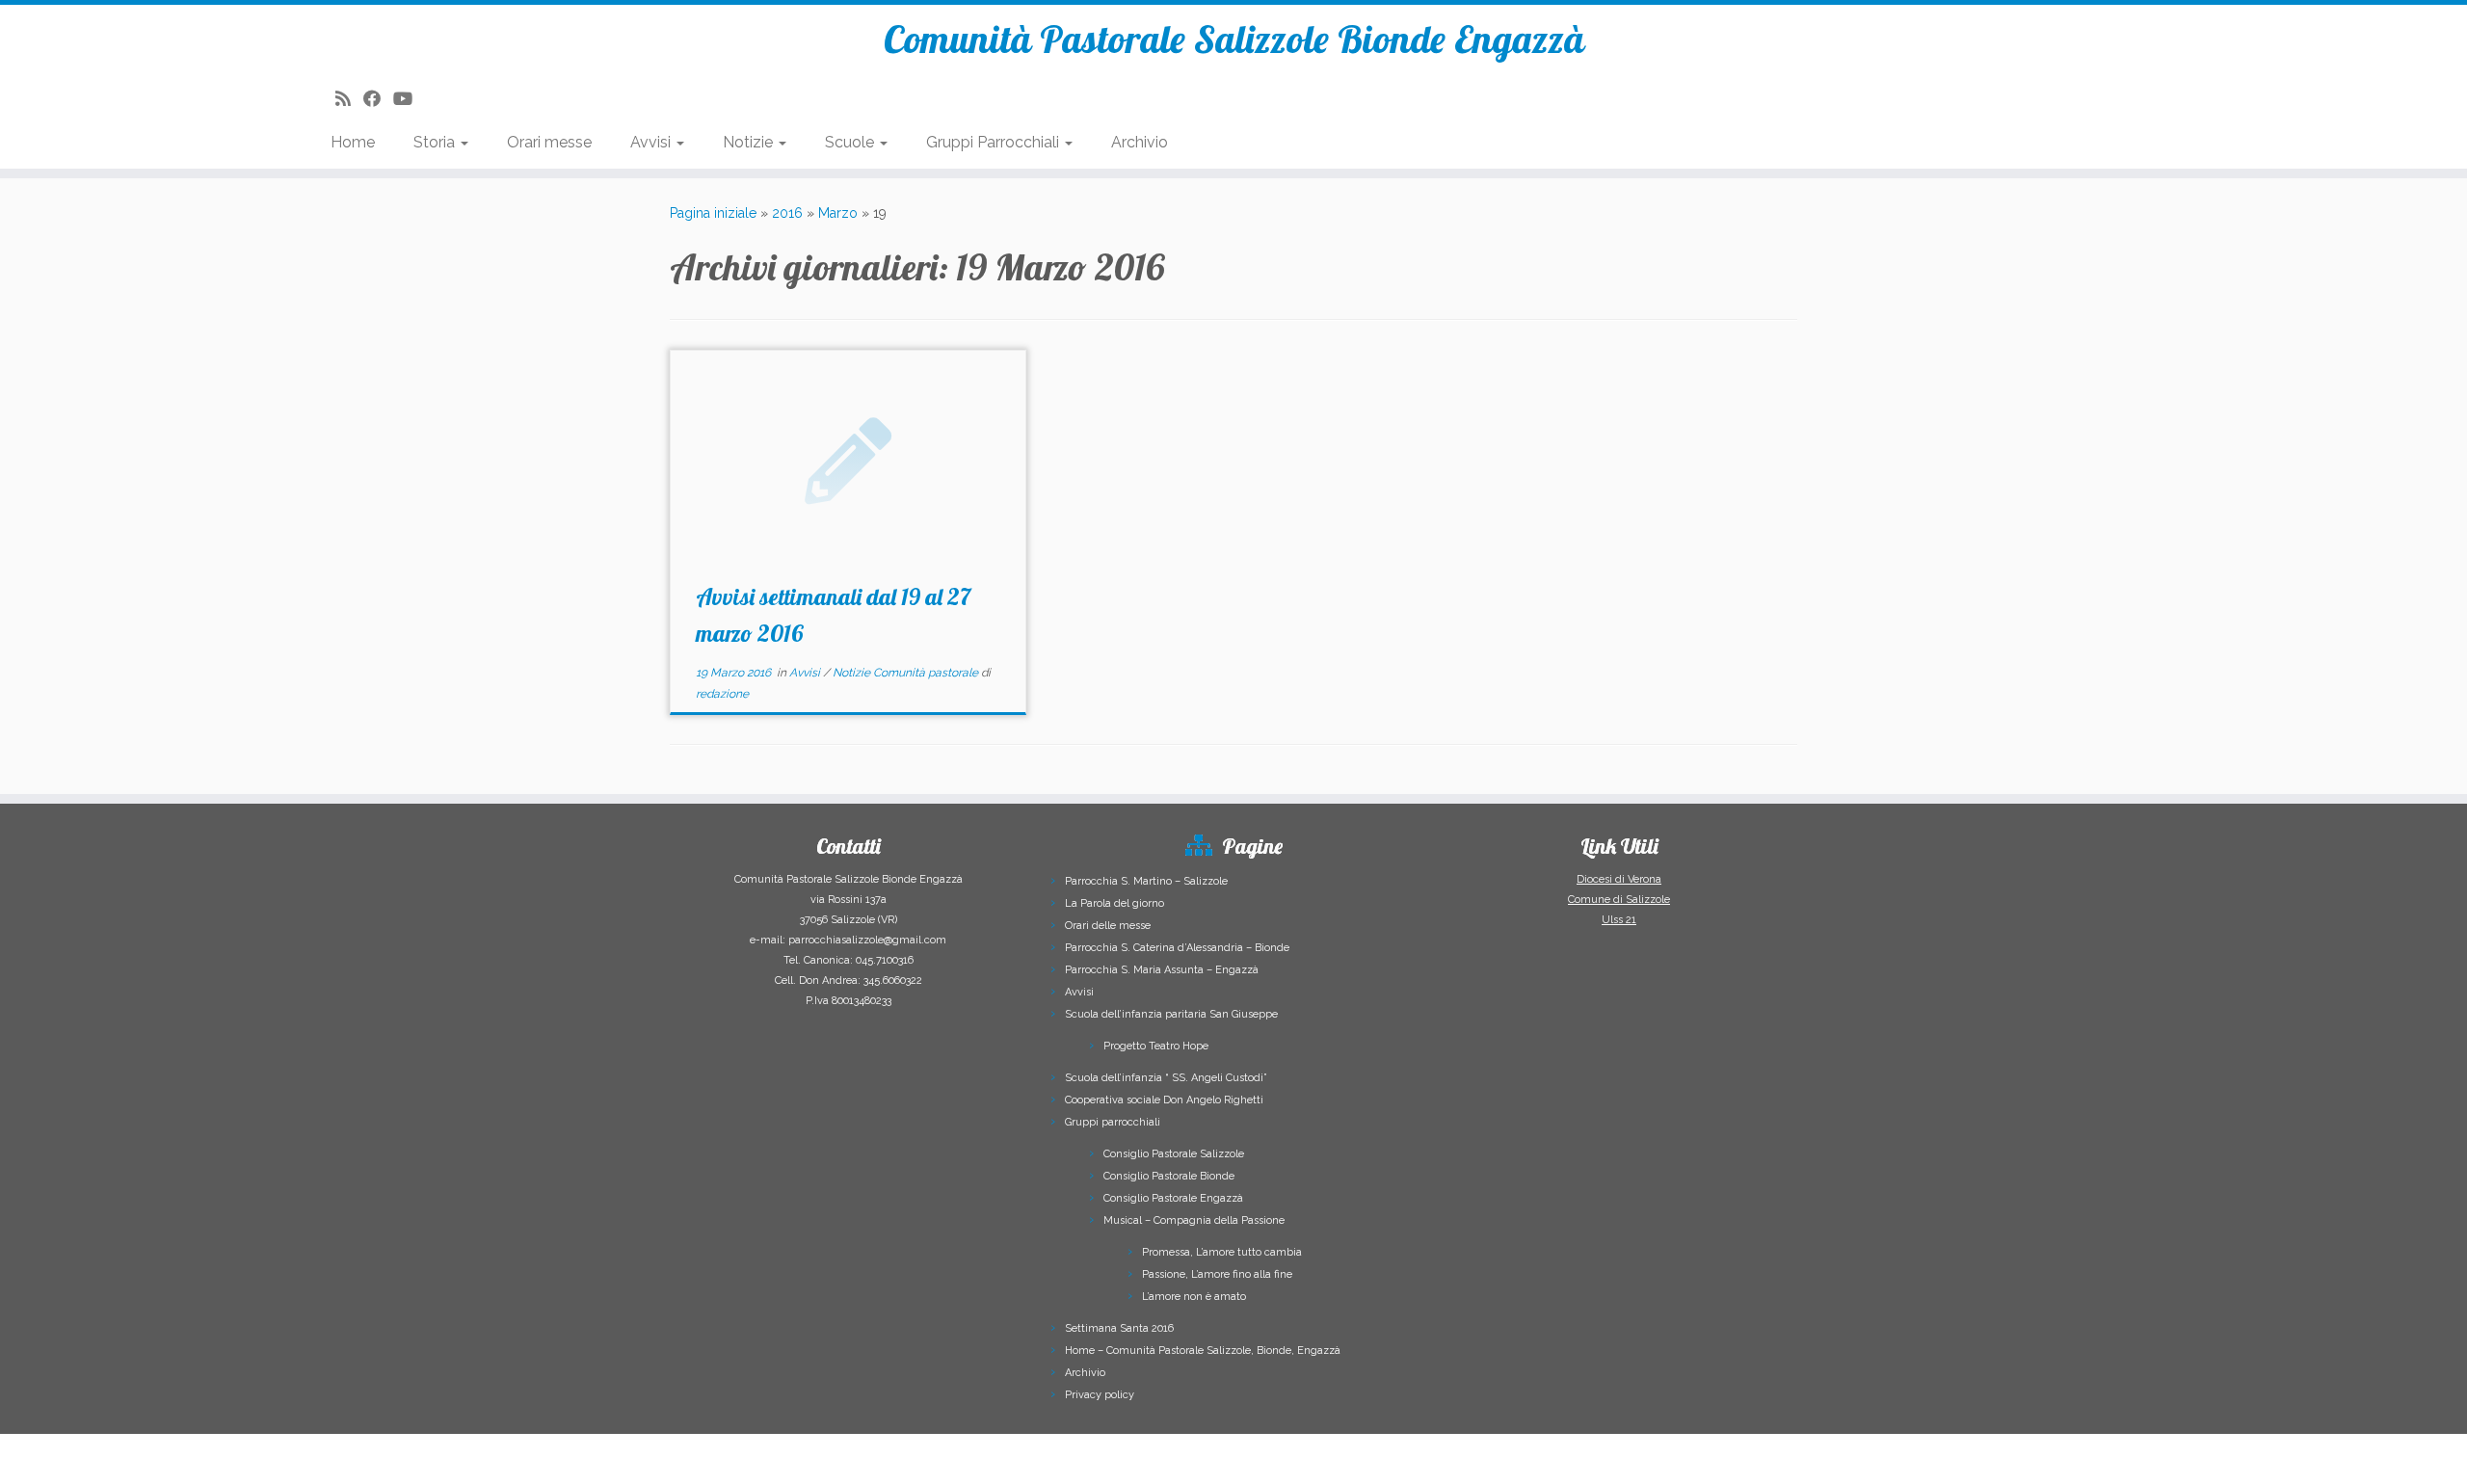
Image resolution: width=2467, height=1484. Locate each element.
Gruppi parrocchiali (1113, 1122)
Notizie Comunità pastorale (907, 673)
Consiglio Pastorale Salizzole (1174, 1154)
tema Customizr (1453, 1455)
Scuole (851, 142)
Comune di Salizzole (1619, 900)
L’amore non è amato (1194, 1297)
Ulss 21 (1619, 920)
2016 (787, 213)
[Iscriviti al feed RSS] (349, 99)
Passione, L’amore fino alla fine (1217, 1274)
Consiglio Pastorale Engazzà (1173, 1198)
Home (353, 142)
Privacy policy (1100, 1395)
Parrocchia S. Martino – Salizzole (1146, 881)
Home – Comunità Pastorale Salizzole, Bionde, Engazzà (1203, 1351)
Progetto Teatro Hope (1156, 1046)
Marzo (838, 213)
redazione (722, 694)
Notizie (750, 142)
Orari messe (549, 142)
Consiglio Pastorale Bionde (1169, 1176)
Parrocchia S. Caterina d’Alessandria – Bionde (1177, 948)
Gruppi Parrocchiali (995, 142)
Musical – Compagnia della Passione (1194, 1220)
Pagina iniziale (713, 213)
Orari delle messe (1108, 926)
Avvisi (652, 142)
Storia (436, 142)
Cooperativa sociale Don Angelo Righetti (1164, 1100)
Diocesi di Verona (1619, 879)
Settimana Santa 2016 (1119, 1328)
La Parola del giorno (1114, 903)
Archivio (1140, 142)
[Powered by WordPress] (1317, 1451)
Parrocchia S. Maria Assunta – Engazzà (1162, 970)
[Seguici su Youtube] (409, 99)
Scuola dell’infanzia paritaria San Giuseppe (1171, 1014)
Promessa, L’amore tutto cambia (1222, 1252)
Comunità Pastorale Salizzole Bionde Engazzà (1234, 39)
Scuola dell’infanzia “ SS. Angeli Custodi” (1166, 1078)
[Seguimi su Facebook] (378, 99)
